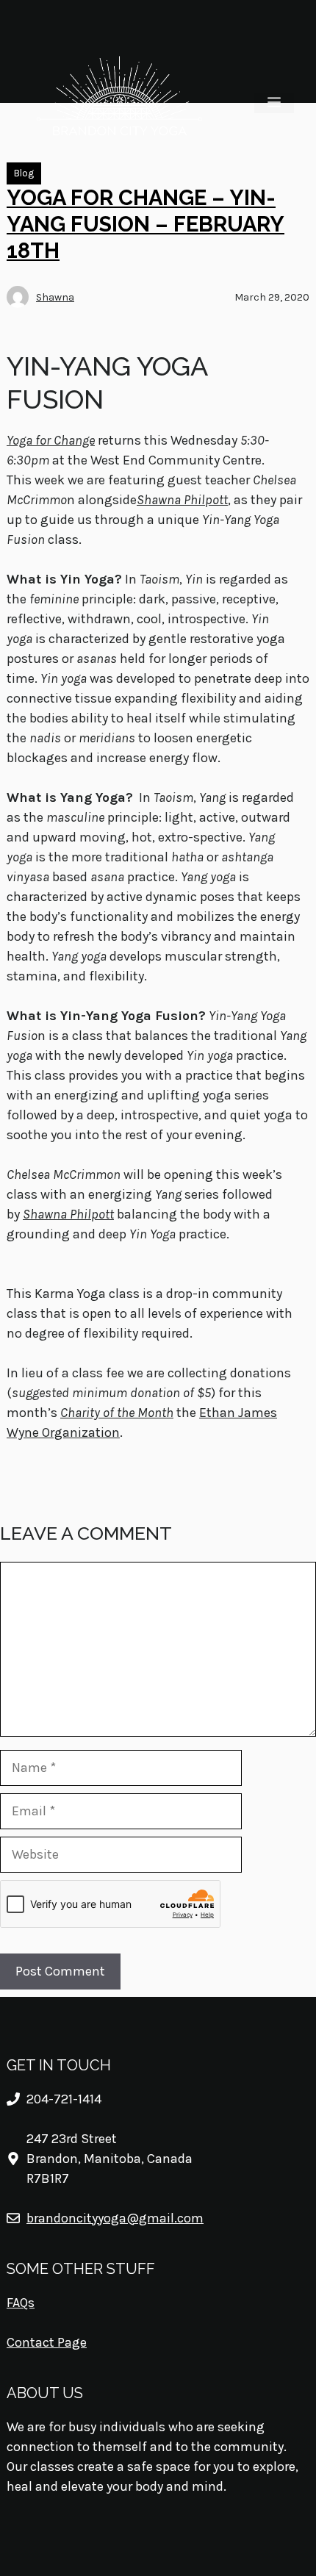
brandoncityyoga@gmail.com (115, 2218)
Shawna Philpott (68, 1214)
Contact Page (47, 2342)
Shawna (55, 297)
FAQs (21, 2303)
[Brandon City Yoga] (119, 102)
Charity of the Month (117, 1413)
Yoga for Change (51, 440)
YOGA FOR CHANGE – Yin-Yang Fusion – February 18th (146, 225)
